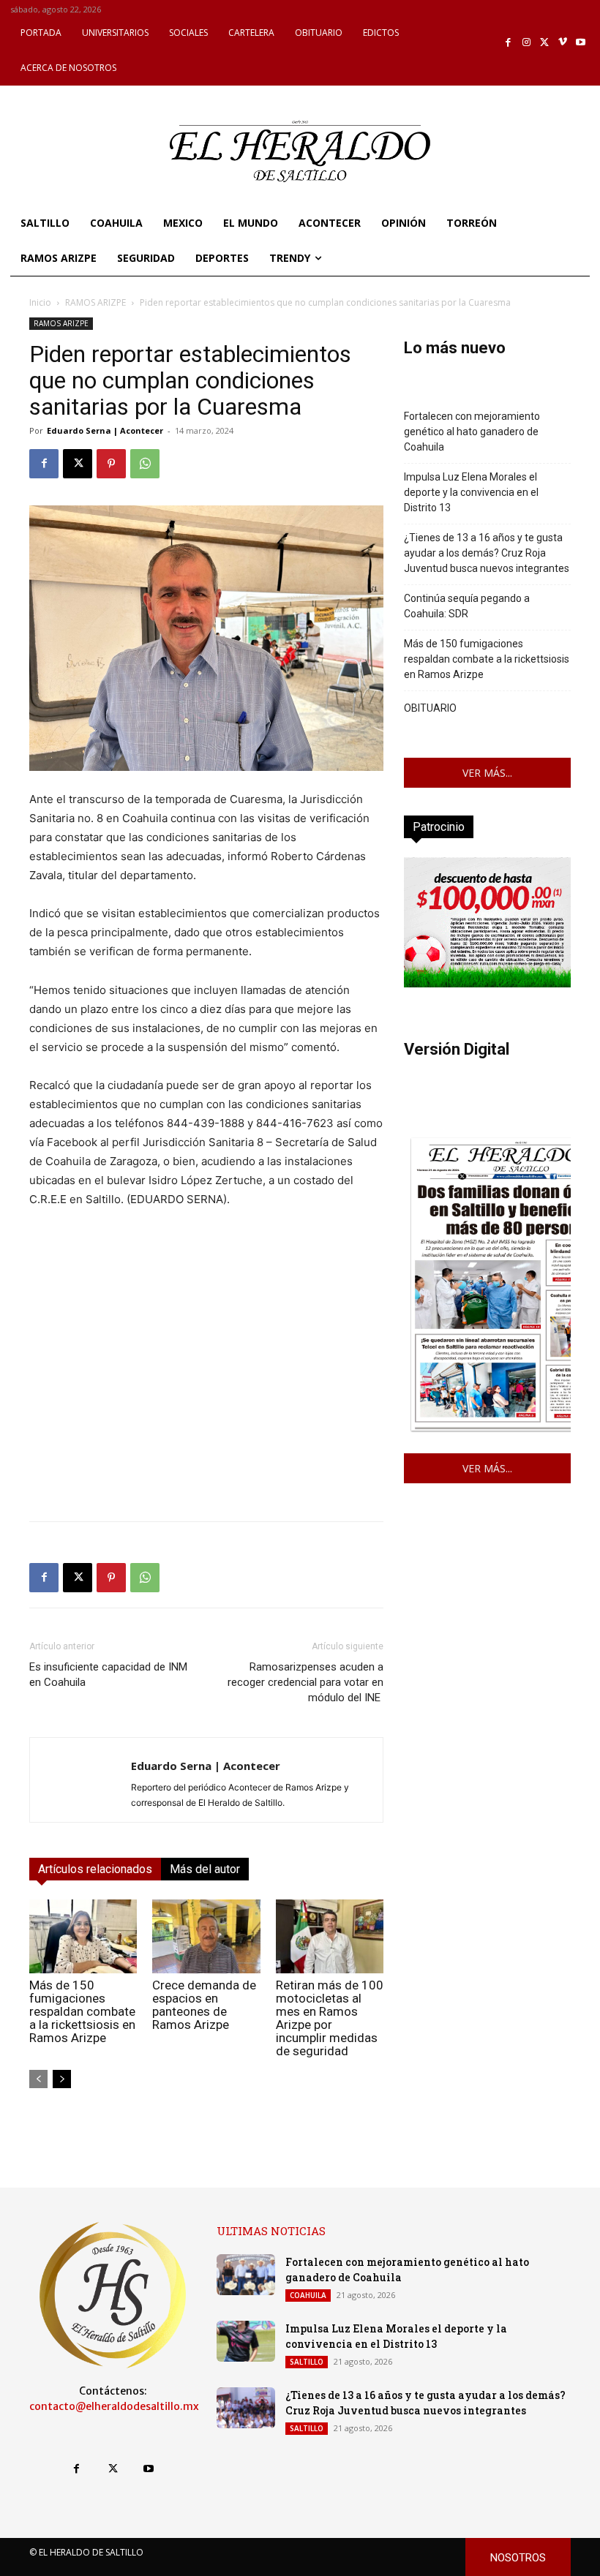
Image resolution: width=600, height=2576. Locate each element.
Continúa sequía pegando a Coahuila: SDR (467, 606)
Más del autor (205, 1869)
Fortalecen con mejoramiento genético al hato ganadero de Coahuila (472, 432)
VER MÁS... (487, 773)
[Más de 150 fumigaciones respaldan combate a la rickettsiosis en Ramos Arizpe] (83, 1936)
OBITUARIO (430, 708)
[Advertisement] (206, 1407)
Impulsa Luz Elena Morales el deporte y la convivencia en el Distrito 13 (471, 492)
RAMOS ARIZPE (95, 302)
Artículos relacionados (95, 1869)
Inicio (40, 302)
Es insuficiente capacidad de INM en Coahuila (108, 1675)
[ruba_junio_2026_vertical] (487, 983)
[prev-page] (38, 2079)
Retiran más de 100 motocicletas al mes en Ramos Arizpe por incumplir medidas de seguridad (330, 2018)
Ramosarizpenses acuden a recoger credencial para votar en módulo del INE (305, 1682)
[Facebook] (509, 43)
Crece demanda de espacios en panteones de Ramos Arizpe (204, 2005)
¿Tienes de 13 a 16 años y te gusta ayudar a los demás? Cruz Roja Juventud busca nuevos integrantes (487, 553)
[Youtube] (581, 43)
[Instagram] (526, 43)
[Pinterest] (111, 464)
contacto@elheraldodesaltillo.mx (114, 2406)
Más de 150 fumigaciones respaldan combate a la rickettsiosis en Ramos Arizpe (82, 2011)
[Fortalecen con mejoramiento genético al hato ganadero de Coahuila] (246, 2275)
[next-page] (62, 2079)
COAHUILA (308, 2295)
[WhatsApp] (145, 464)
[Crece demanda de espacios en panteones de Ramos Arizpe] (206, 1936)
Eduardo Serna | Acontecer (105, 430)
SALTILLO (307, 2362)
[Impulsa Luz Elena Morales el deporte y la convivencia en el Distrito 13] (246, 2341)
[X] (545, 43)
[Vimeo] (563, 43)
